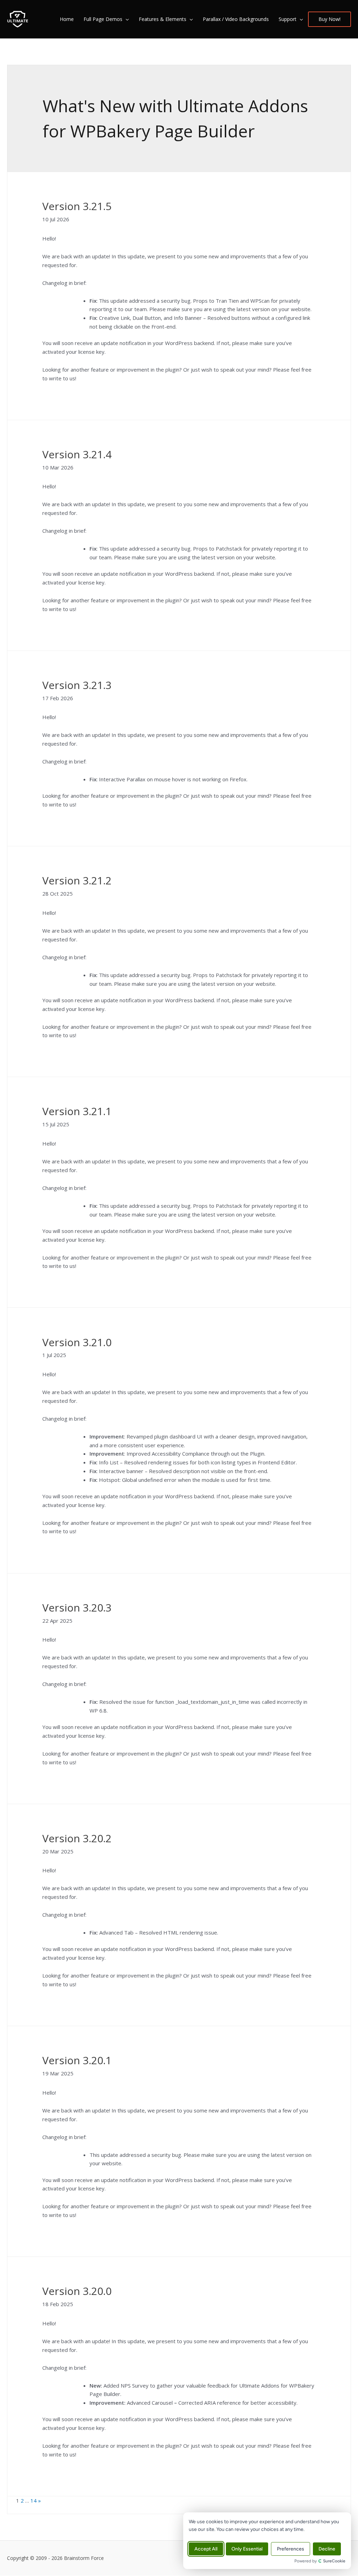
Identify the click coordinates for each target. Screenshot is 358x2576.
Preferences (291, 2549)
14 (34, 2500)
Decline (327, 2549)
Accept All (206, 2549)
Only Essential (247, 2549)
